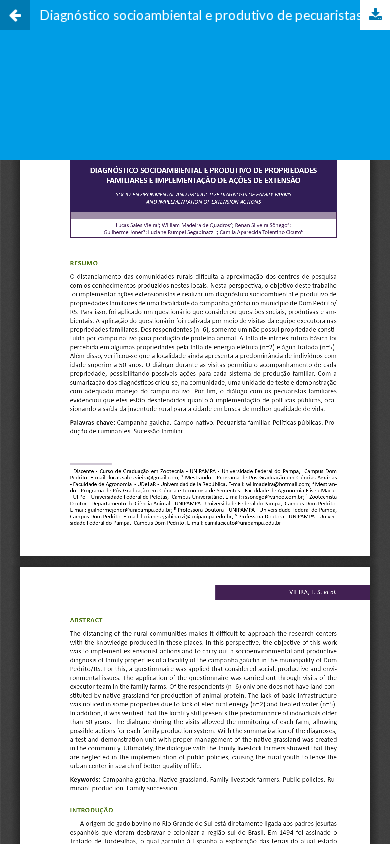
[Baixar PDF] (375, 15)
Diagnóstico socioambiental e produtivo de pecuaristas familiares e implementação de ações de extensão (215, 15)
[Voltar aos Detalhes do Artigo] (15, 15)
